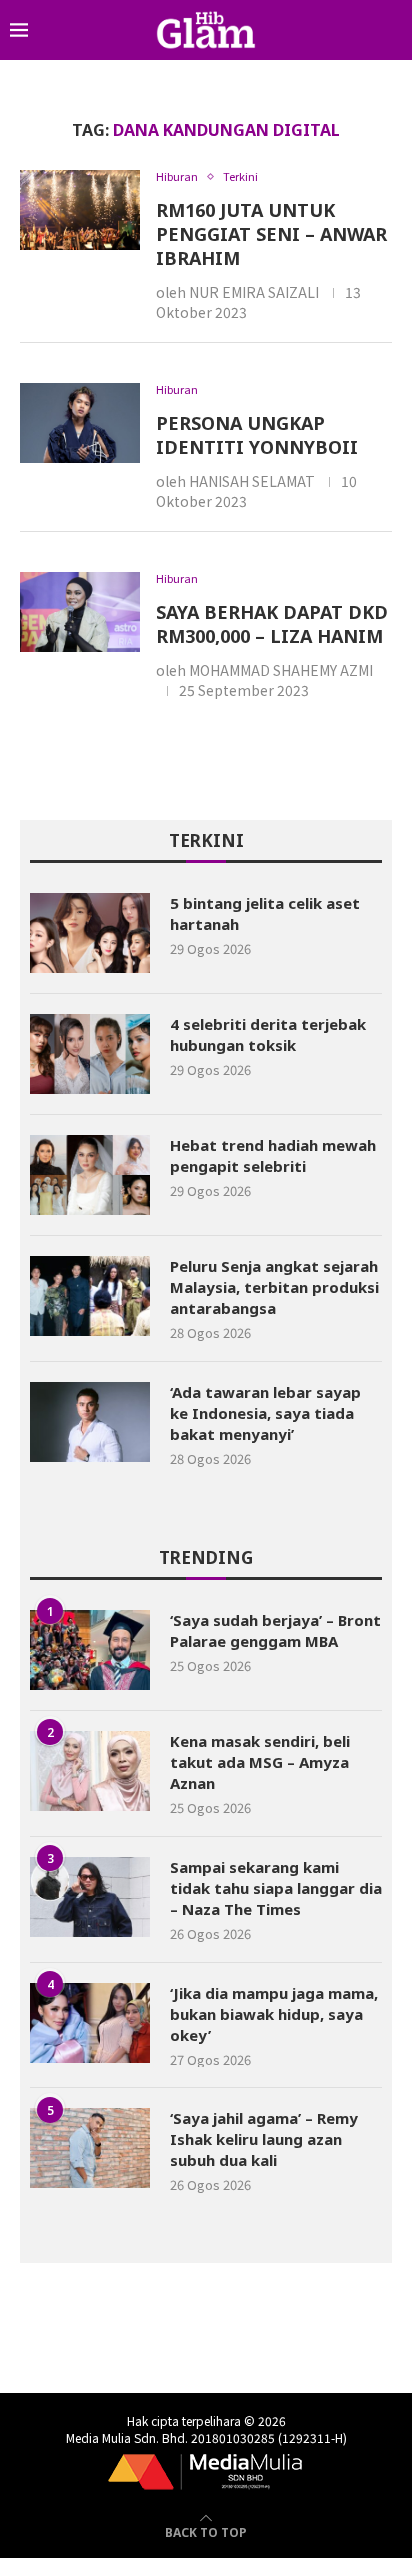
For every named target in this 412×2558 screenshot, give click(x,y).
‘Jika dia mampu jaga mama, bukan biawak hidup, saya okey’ (274, 2014)
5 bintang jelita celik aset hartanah (265, 913)
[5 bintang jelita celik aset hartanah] (90, 933)
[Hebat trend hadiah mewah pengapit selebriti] (90, 1175)
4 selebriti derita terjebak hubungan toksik (268, 1034)
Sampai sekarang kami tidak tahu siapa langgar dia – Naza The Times (276, 1888)
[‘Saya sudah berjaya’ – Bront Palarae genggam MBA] (90, 1650)
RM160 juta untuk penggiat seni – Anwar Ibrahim (271, 234)
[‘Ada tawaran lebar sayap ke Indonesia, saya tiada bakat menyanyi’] (90, 1422)
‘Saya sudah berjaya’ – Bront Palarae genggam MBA (275, 1630)
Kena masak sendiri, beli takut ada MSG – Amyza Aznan (260, 1762)
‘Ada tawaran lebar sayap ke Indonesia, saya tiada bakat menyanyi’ (265, 1413)
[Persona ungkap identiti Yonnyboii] (80, 423)
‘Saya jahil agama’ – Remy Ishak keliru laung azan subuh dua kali (264, 2139)
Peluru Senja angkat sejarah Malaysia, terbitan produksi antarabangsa (274, 1287)
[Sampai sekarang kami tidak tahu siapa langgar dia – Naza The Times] (90, 1897)
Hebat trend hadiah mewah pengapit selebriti (273, 1155)
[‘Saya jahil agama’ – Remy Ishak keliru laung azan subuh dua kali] (90, 2148)
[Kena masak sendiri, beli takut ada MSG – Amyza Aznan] (90, 1771)
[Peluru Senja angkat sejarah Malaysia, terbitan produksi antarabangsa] (90, 1296)
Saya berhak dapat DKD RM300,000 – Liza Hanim (272, 624)
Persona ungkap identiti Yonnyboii (257, 435)
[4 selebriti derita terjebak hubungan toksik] (90, 1054)
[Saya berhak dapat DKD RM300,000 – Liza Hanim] (80, 612)
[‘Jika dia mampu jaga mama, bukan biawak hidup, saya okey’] (90, 2023)
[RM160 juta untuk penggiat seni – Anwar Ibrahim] (80, 210)
